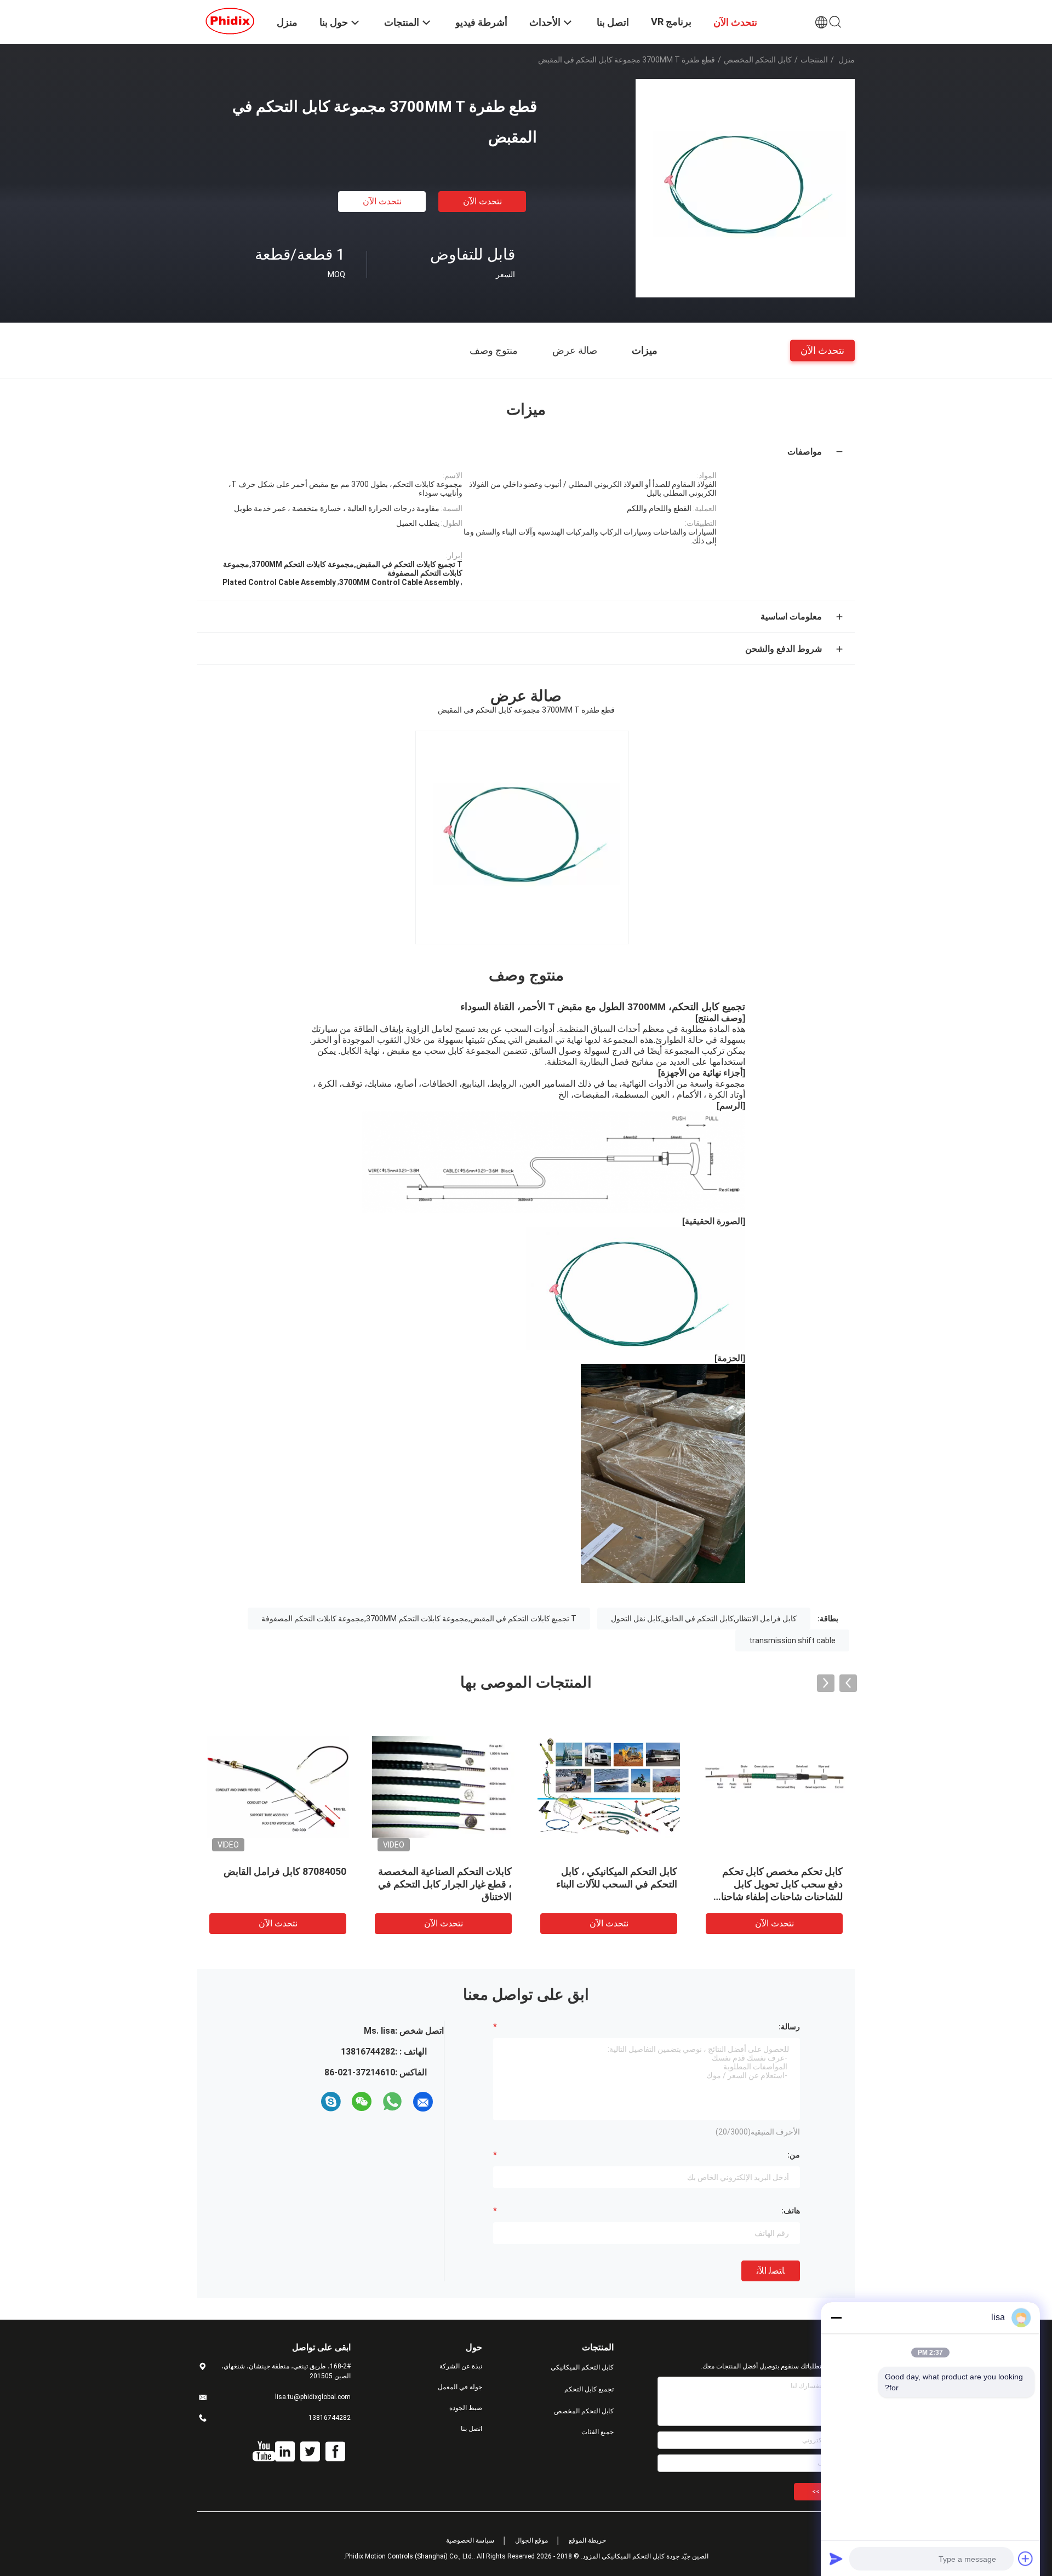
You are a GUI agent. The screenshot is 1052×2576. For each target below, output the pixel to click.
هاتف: (791, 2211)
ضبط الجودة (466, 2408)
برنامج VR (671, 22)
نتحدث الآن (482, 201)
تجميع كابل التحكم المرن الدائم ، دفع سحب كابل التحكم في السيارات (282, 1884)
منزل (847, 60)
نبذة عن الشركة (461, 2366)
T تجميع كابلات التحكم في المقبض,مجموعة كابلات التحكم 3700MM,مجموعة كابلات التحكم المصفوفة (419, 1619)
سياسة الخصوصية (470, 2540)
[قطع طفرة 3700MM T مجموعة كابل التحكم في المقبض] (745, 188)
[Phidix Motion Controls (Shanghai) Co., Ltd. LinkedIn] (285, 2452)
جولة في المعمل (460, 2387)
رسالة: (789, 2027)
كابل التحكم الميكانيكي (582, 2367)
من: (794, 2155)
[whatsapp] (392, 2102)
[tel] (311, 2102)
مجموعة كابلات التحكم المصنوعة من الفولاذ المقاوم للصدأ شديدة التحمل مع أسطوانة (777, 1884)
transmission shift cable (792, 1640)
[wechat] (362, 2102)
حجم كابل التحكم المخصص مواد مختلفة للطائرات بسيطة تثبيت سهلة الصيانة (447, 1884)
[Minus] (836, 2317)
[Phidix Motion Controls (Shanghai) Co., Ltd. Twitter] (310, 2452)
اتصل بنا (471, 2429)
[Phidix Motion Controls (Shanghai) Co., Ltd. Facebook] (335, 2452)
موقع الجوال (531, 2540)
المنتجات (814, 60)
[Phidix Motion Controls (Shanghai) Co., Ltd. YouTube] (264, 2452)
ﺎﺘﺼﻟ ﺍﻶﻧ (771, 2271)
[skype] (331, 2102)
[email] (423, 2102)
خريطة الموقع (587, 2540)
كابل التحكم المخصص (758, 60)
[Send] (836, 2558)
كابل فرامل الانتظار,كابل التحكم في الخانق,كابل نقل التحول (704, 1619)
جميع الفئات (598, 2432)
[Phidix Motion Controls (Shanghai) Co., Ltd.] (230, 21)
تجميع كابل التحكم (589, 2389)
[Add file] (1026, 2558)
